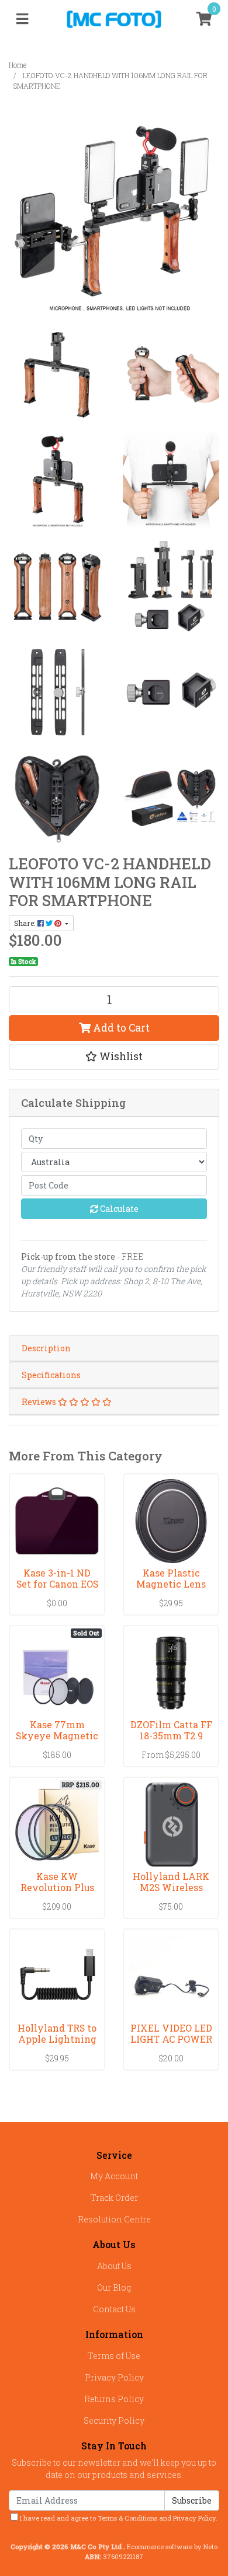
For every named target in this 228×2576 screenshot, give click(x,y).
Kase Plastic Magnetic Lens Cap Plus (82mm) (171, 1584)
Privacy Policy (114, 2377)
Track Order (114, 2198)
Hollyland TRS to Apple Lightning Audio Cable (57, 2039)
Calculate (118, 1209)
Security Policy (114, 2421)
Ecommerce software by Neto (172, 2547)
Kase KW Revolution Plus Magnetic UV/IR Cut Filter (57, 1893)
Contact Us (114, 2309)
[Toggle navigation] (22, 19)
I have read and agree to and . (118, 2518)
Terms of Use (114, 2356)
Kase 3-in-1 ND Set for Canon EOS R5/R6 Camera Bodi (57, 1589)
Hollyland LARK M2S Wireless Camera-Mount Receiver (171, 1893)
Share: (26, 923)
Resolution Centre (114, 2219)
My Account (114, 2176)
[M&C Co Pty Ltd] (114, 18)
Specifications (51, 1375)
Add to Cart (120, 1028)
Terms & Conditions (127, 2518)
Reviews (40, 1402)
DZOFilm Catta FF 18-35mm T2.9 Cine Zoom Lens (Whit (171, 1741)
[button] (114, 1057)
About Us (114, 2266)
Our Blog (114, 2287)
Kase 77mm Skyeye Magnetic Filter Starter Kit (57, 1736)
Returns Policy (114, 2399)
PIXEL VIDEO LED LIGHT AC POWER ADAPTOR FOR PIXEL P (171, 2044)
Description (46, 1348)
